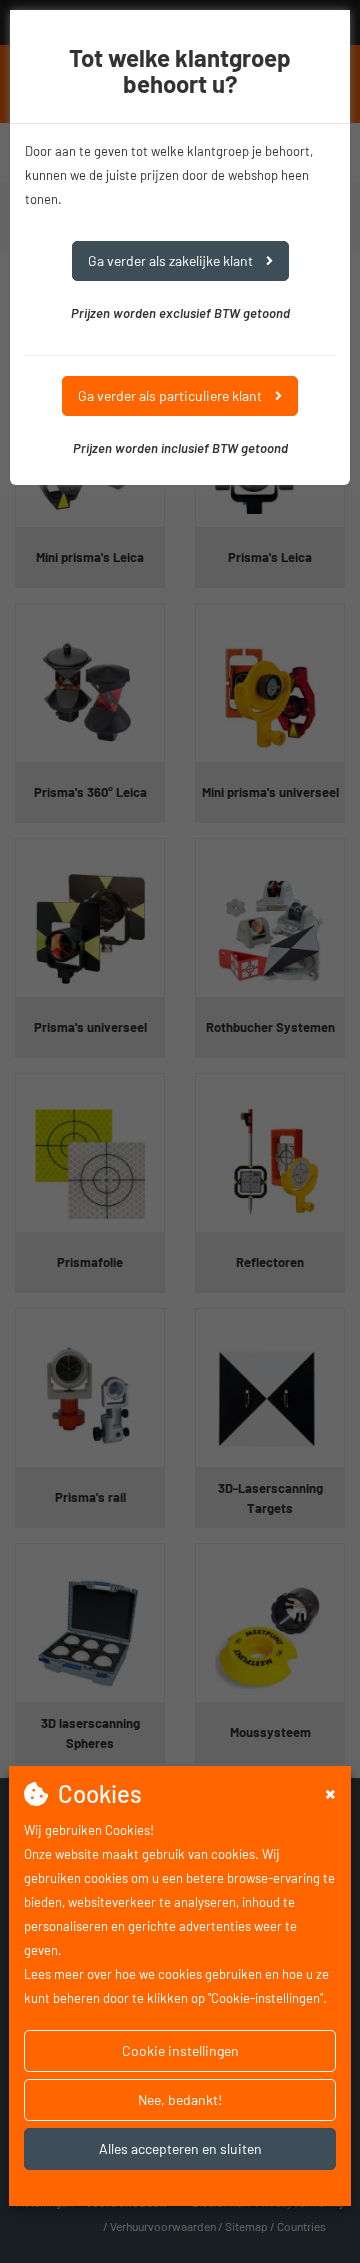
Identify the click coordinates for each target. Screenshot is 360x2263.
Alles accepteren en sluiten (180, 2148)
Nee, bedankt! (180, 2099)
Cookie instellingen (180, 2050)
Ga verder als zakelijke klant (172, 260)
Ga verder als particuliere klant (171, 395)
